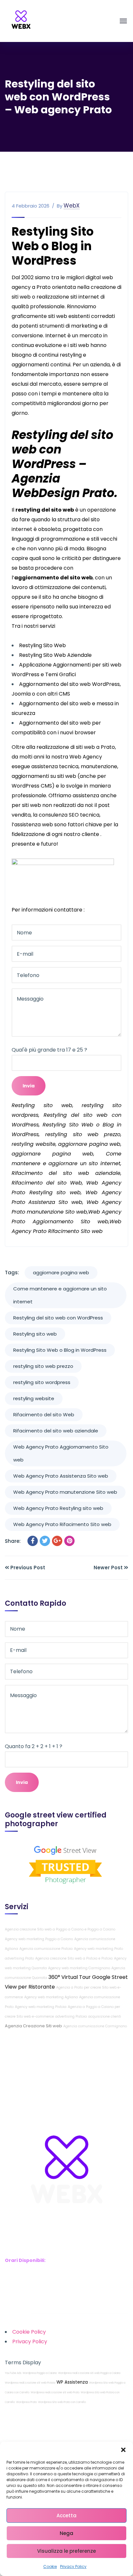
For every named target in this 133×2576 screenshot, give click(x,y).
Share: (13, 1541)
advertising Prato (19, 1958)
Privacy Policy (73, 2566)
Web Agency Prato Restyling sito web (58, 1508)
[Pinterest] (69, 1541)
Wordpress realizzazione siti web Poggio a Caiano (89, 2373)
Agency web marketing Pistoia (41, 2007)
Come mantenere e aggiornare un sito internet (60, 1295)
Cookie (50, 2566)
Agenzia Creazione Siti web (33, 2026)
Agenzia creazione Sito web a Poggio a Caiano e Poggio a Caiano (60, 1929)
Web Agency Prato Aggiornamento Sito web (61, 1453)
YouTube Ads (13, 2373)
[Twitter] (45, 1541)
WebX (72, 206)
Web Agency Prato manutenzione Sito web (65, 1492)
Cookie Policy (29, 2332)
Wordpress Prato (26, 2402)
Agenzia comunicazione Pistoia (46, 1949)
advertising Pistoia (71, 2016)
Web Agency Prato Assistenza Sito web (61, 1476)
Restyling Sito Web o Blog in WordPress (60, 1350)
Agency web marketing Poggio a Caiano (39, 1939)
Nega (66, 2533)
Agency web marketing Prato (98, 1949)
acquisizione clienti (105, 2016)
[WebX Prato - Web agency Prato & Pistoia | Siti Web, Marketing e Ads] (21, 21)
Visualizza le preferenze (66, 2551)
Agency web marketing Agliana (51, 1997)
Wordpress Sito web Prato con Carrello (62, 2402)
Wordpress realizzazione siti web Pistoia (30, 2383)
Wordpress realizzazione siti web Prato (55, 2393)
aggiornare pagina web (61, 1273)
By (60, 206)
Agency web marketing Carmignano (79, 1968)
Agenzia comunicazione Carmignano (95, 2026)
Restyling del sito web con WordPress (58, 1318)
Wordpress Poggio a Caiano (40, 2373)
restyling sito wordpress (42, 1382)
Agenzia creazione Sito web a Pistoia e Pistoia (74, 1958)
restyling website (34, 1398)
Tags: (12, 1273)
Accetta (66, 2515)
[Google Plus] (57, 1541)
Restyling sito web (35, 1334)
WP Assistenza (72, 2382)
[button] (123, 2450)
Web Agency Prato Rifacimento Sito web (62, 1524)
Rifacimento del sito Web (44, 1415)
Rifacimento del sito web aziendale (56, 1431)
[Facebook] (33, 1541)
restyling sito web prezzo (43, 1366)
